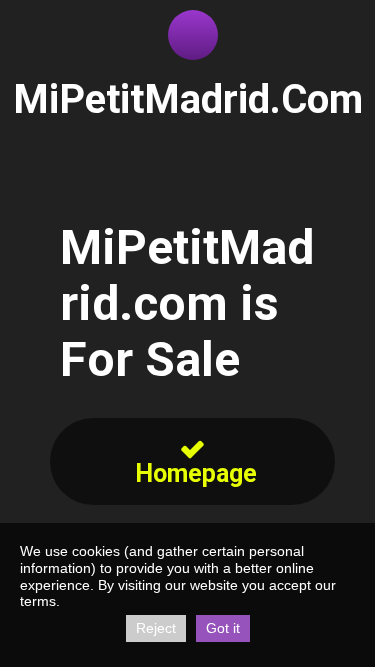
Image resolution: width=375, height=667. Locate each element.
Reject (156, 628)
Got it (223, 628)
